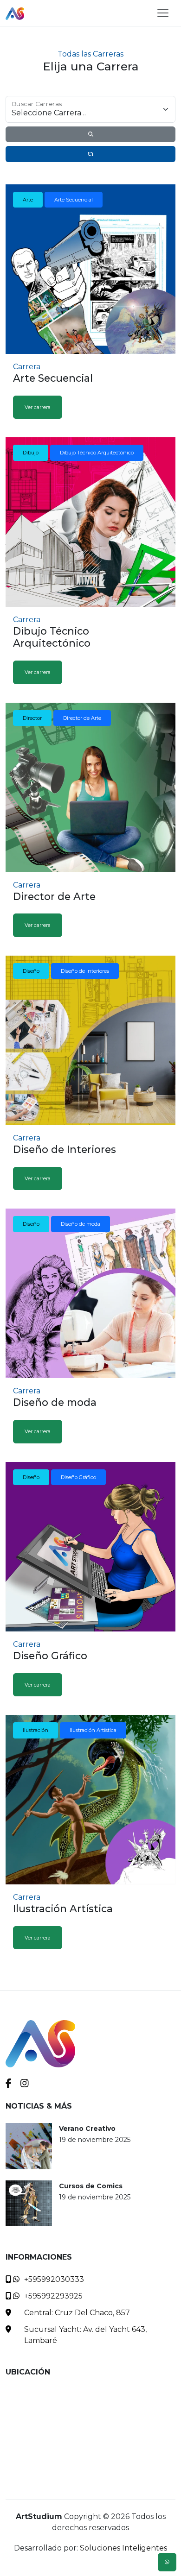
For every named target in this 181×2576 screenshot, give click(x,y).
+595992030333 (54, 2279)
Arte (28, 200)
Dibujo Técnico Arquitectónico (97, 453)
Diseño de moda (81, 1224)
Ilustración (36, 1730)
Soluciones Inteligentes (123, 2548)
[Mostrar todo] (90, 154)
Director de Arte (82, 718)
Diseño (31, 971)
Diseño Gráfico (78, 1477)
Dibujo (31, 453)
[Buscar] (90, 135)
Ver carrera (38, 407)
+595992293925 (53, 2296)
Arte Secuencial (74, 200)
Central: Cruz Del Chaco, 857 (77, 2313)
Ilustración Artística (93, 1730)
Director (32, 718)
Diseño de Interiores (85, 971)
